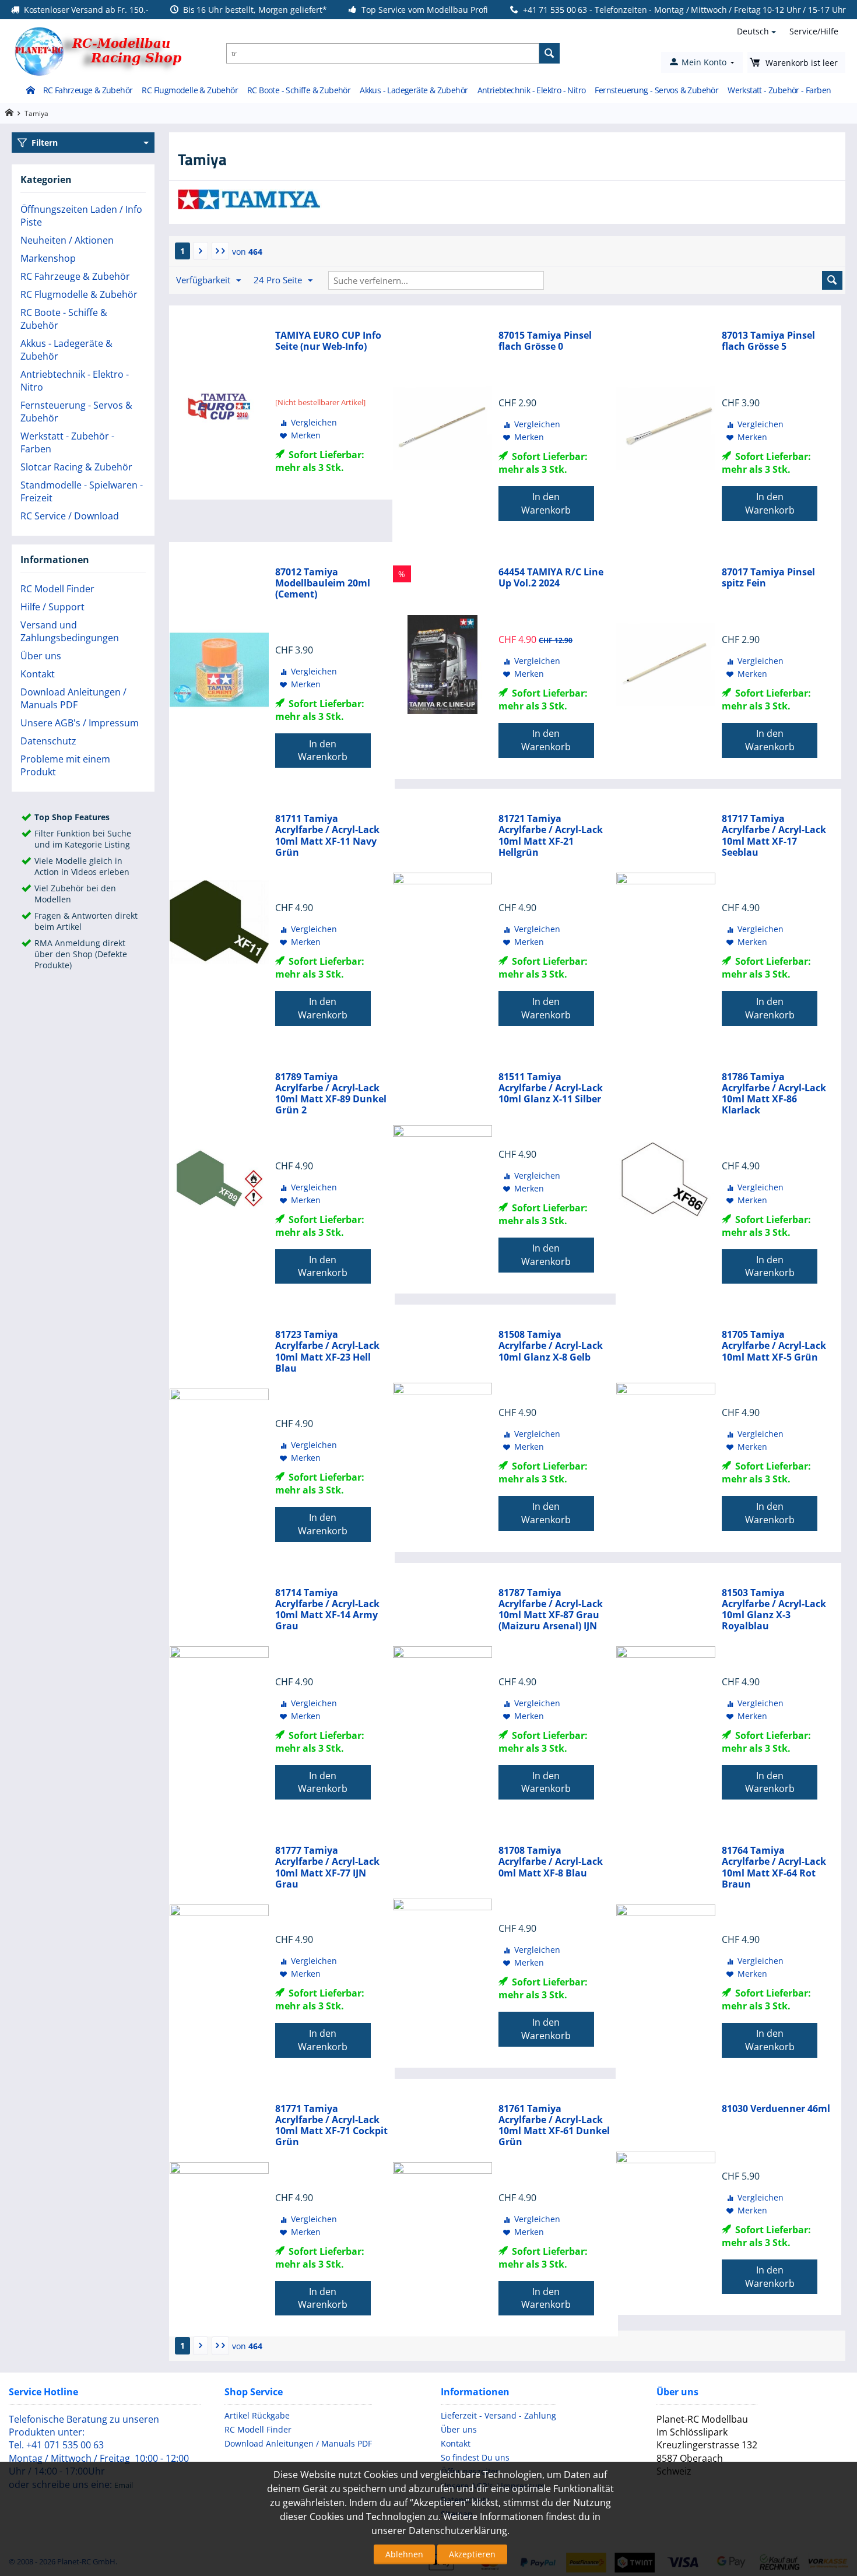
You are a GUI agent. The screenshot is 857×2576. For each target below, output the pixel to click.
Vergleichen (314, 422)
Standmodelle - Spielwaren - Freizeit (82, 491)
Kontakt (38, 674)
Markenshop (48, 258)
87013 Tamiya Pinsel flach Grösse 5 (768, 341)
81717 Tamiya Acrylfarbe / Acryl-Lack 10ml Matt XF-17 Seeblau (774, 836)
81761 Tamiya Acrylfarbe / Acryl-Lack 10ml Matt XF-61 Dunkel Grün (554, 2126)
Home (30, 91)
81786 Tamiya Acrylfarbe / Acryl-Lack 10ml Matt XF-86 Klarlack (774, 1094)
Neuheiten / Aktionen (67, 240)
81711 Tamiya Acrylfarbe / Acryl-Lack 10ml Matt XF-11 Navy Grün (327, 836)
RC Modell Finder (57, 589)
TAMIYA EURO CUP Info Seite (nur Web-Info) (328, 341)
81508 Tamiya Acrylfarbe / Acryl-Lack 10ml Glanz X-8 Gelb (551, 1346)
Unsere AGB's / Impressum (80, 723)
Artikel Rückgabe (257, 2415)
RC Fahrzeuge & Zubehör (88, 90)
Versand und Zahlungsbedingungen (70, 631)
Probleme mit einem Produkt (65, 765)
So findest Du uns (475, 2457)
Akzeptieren (472, 2554)
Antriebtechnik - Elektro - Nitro (532, 90)
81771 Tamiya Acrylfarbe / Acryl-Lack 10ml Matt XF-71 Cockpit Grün (331, 2126)
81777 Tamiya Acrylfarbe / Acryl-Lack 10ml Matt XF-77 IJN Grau (327, 1867)
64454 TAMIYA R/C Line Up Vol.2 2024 (551, 578)
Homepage (9, 113)
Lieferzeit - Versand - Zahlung (498, 2415)
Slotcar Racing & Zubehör (76, 467)
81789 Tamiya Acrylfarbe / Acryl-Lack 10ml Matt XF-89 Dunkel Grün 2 (331, 1094)
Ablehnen (404, 2554)
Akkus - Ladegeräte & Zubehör (414, 90)
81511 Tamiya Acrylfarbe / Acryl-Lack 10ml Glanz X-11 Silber (551, 1088)
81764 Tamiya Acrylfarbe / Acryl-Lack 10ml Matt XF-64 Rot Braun (774, 1867)
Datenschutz (48, 741)
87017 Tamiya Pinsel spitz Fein (768, 578)
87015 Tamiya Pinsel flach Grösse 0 (545, 341)
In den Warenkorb (546, 503)
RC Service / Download (70, 516)
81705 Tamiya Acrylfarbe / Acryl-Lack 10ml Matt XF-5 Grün (774, 1346)
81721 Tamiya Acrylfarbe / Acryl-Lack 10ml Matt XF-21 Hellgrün (551, 836)
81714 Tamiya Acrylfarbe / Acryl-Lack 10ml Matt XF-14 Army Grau (327, 1610)
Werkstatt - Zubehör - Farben (779, 90)
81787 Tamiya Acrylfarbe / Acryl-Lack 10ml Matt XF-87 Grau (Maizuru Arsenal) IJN (551, 1610)
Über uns (41, 656)
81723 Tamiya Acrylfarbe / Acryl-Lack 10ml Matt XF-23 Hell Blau (327, 1352)
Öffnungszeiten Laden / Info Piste (81, 216)
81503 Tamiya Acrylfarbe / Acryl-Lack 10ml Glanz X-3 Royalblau (774, 1610)
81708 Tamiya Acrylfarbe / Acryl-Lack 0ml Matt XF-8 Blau (551, 1862)
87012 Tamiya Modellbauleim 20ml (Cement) (323, 584)
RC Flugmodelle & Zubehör (190, 90)
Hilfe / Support (52, 607)
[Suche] (549, 53)
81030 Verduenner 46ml (776, 2109)
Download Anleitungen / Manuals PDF (73, 698)
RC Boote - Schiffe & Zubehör (299, 90)
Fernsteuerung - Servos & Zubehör (656, 90)
